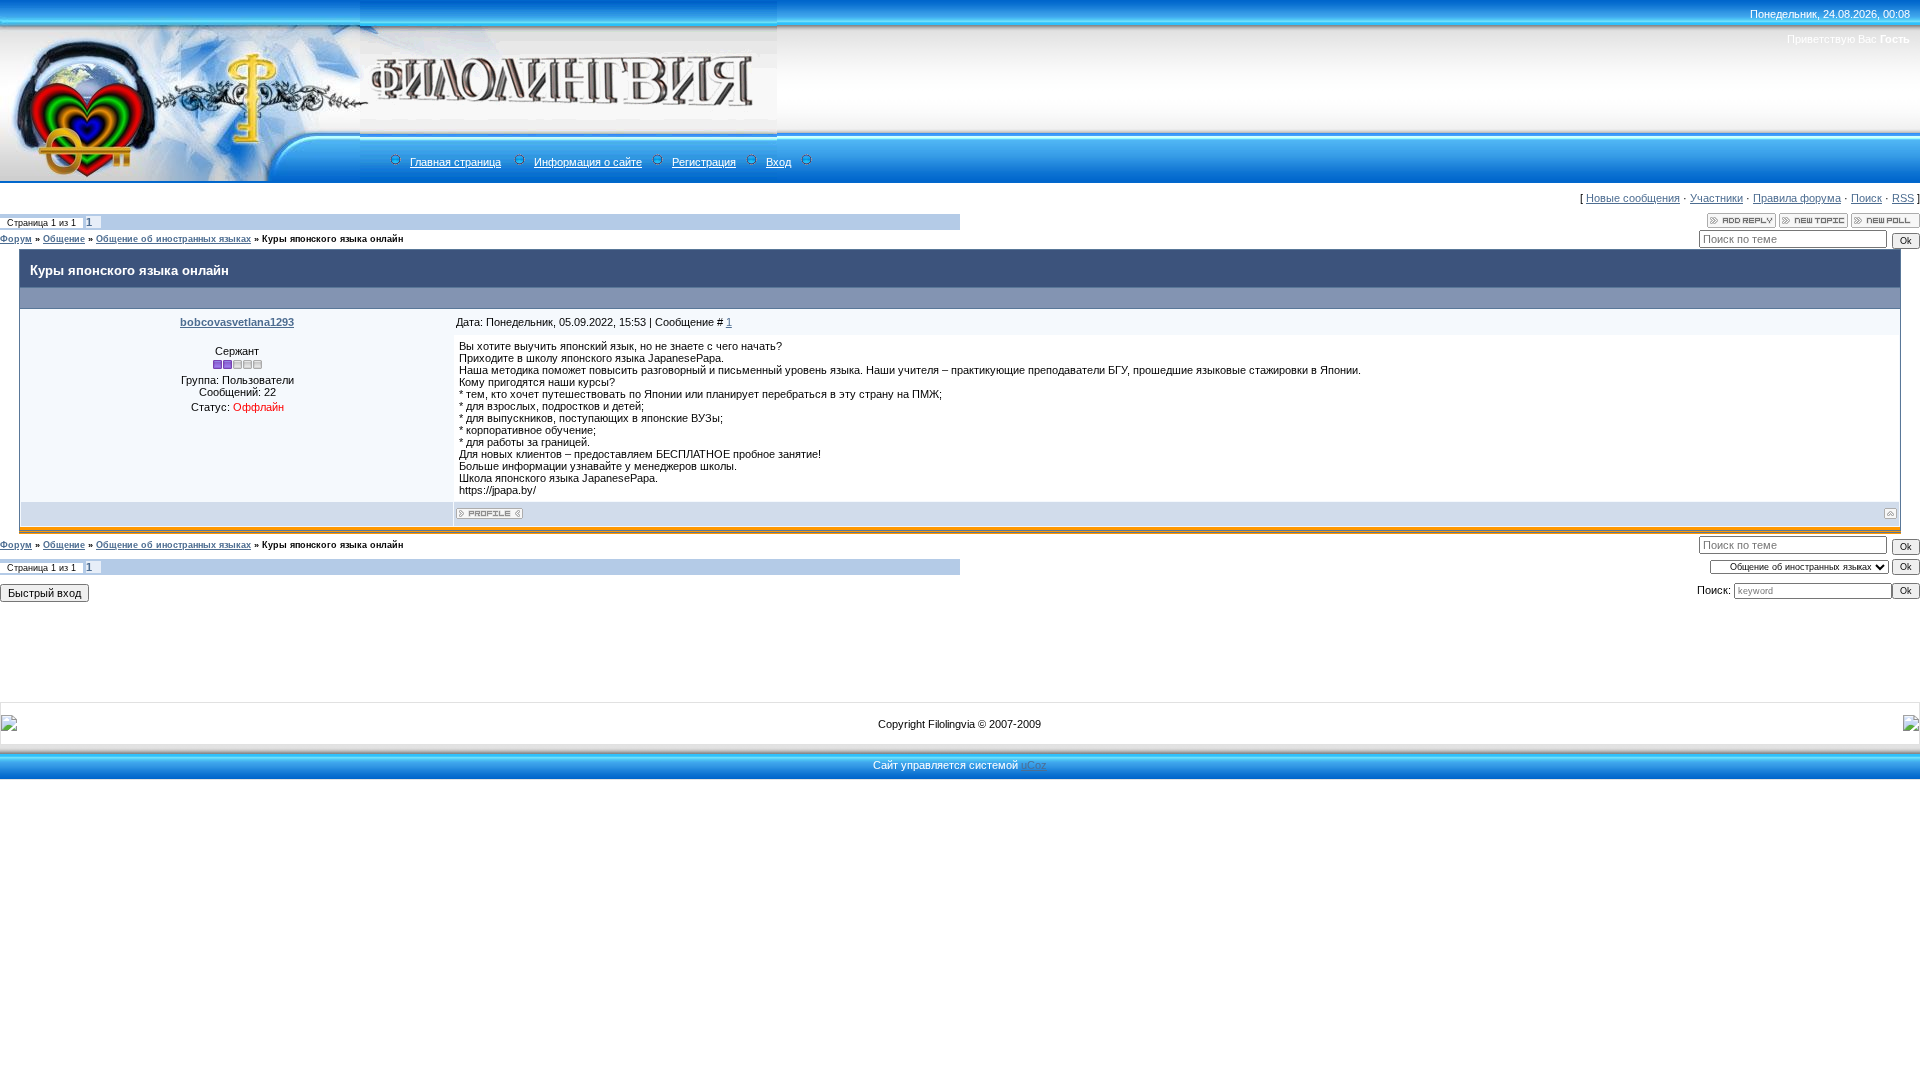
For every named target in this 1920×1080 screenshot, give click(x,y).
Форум (16, 239)
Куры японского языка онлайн (332, 239)
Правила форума (1797, 198)
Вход (778, 162)
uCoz (1034, 765)
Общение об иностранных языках (173, 239)
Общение (64, 239)
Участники (1716, 198)
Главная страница (455, 162)
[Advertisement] (960, 648)
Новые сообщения (1633, 198)
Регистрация (704, 162)
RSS (1903, 198)
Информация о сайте (588, 162)
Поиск (1866, 198)
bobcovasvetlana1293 (237, 322)
